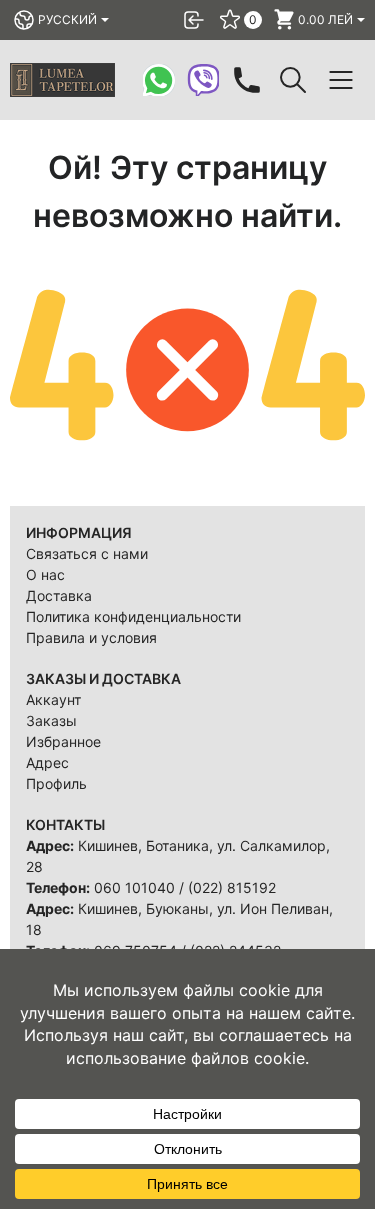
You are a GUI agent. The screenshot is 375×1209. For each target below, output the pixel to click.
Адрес (47, 762)
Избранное (63, 741)
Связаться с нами (87, 553)
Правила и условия (91, 637)
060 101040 (134, 887)
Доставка (59, 595)
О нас (45, 574)
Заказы (51, 720)
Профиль (56, 783)
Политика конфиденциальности (133, 616)
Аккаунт (53, 699)
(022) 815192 (232, 887)
